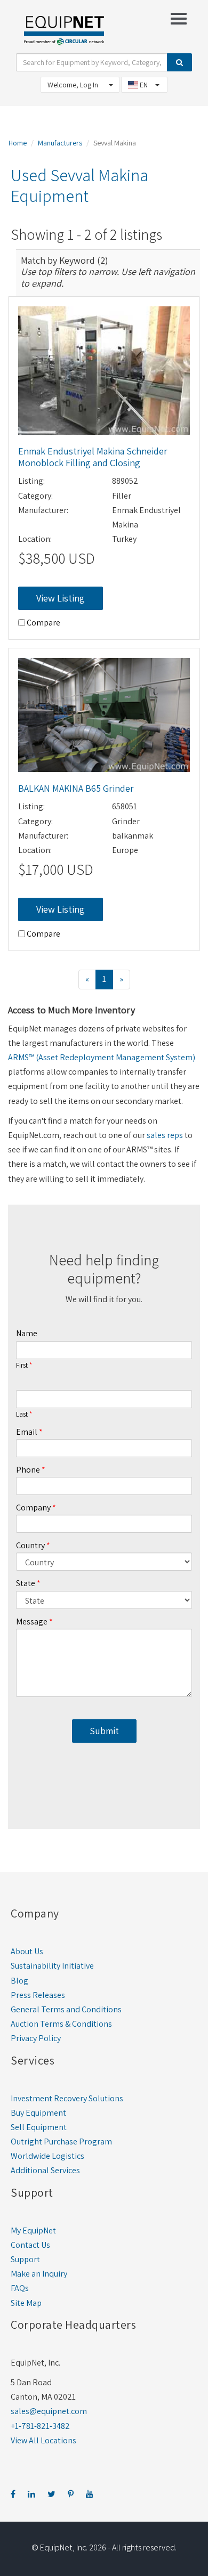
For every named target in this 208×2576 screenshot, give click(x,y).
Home (18, 143)
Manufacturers (60, 143)
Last (22, 1415)
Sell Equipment (39, 2127)
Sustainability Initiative (52, 1966)
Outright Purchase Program (61, 2142)
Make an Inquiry (39, 2274)
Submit (104, 1731)
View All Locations (43, 2440)
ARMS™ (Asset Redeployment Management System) (102, 1057)
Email (27, 1432)
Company (33, 1508)
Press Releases (38, 1995)
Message (32, 1622)
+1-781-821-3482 (40, 2426)
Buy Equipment (38, 2113)
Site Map (26, 2303)
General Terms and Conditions (66, 2009)
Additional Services (45, 2170)
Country (30, 1545)
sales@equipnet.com (49, 2411)
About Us (27, 1951)
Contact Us (30, 2245)
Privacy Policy (36, 2038)
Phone (28, 1470)
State (26, 1583)
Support (25, 2259)
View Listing (61, 598)
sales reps (165, 1135)
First (22, 1366)
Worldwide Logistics (47, 2156)
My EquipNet (33, 2230)
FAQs (20, 2288)
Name (27, 1333)
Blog (19, 1981)
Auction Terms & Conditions (61, 2024)
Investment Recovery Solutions (67, 2098)
